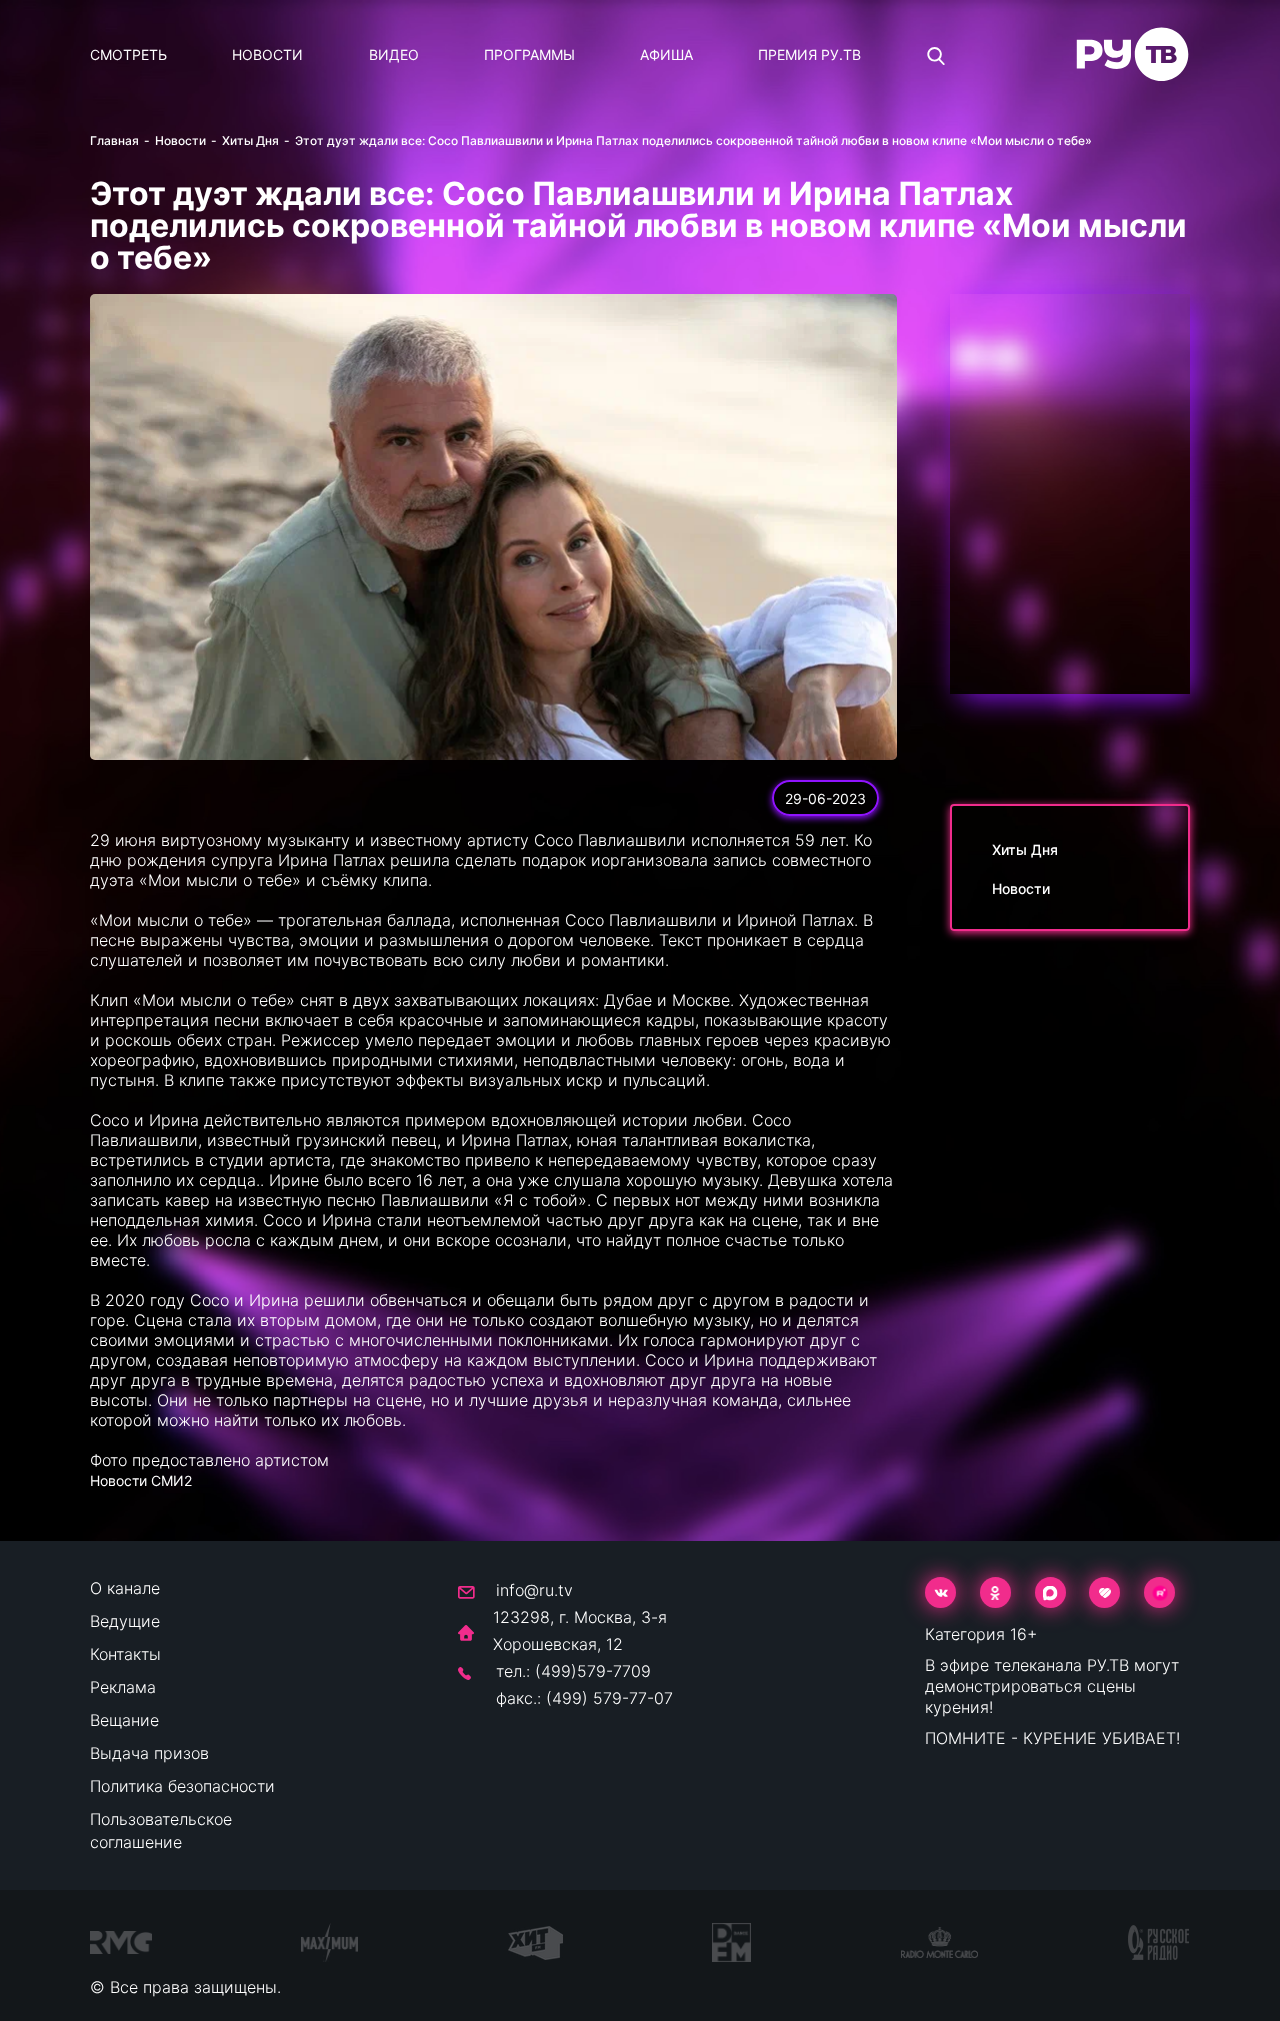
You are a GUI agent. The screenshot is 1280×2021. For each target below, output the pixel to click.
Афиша (666, 54)
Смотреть (128, 54)
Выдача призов (149, 1753)
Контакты (125, 1654)
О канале (125, 1588)
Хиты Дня (250, 140)
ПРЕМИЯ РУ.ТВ (809, 54)
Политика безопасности (182, 1786)
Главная (114, 140)
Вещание (124, 1720)
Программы (529, 54)
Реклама (123, 1687)
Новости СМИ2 (141, 1480)
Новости (267, 54)
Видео (394, 54)
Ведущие (125, 1621)
